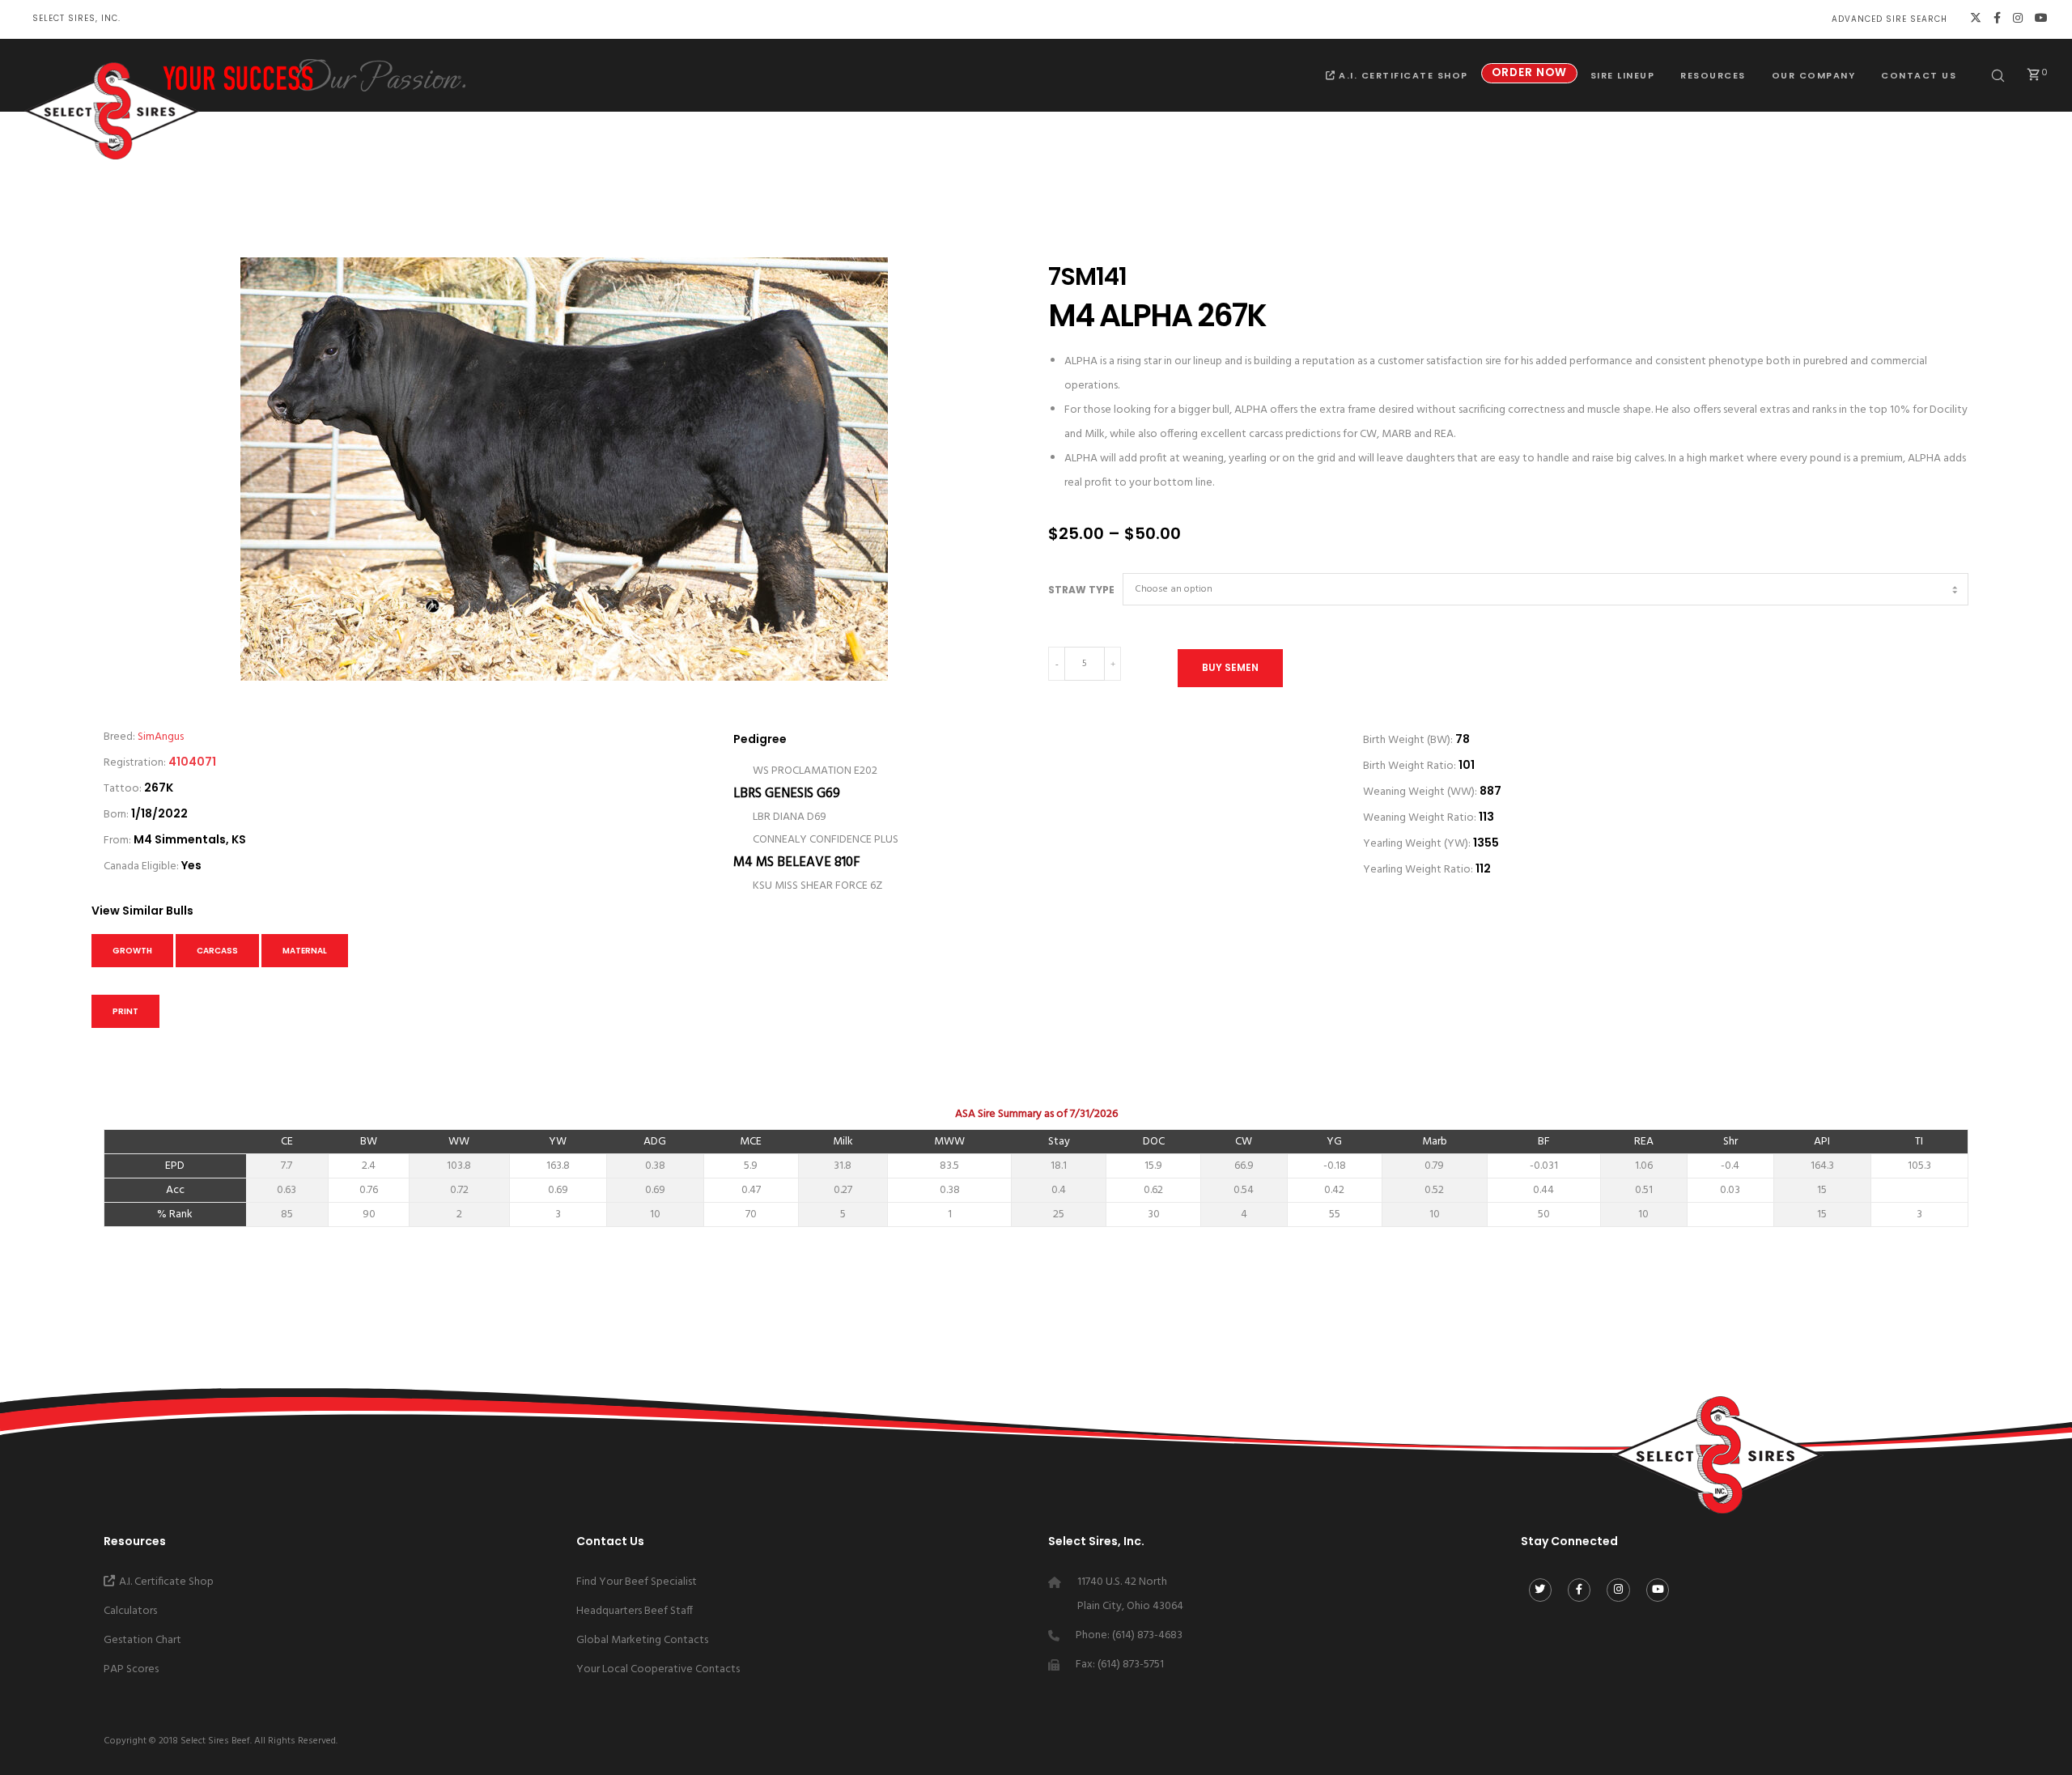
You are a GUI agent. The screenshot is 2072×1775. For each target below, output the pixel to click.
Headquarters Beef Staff (635, 1611)
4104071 (192, 762)
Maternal (305, 951)
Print (125, 1011)
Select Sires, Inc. (76, 18)
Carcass (217, 951)
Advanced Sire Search (1889, 19)
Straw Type (1081, 590)
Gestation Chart (142, 1640)
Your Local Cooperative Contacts (658, 1669)
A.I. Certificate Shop (166, 1582)
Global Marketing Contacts (642, 1640)
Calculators (130, 1611)
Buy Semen (1230, 667)
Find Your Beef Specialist (637, 1582)
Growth (132, 951)
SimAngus (161, 737)
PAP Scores (131, 1669)
